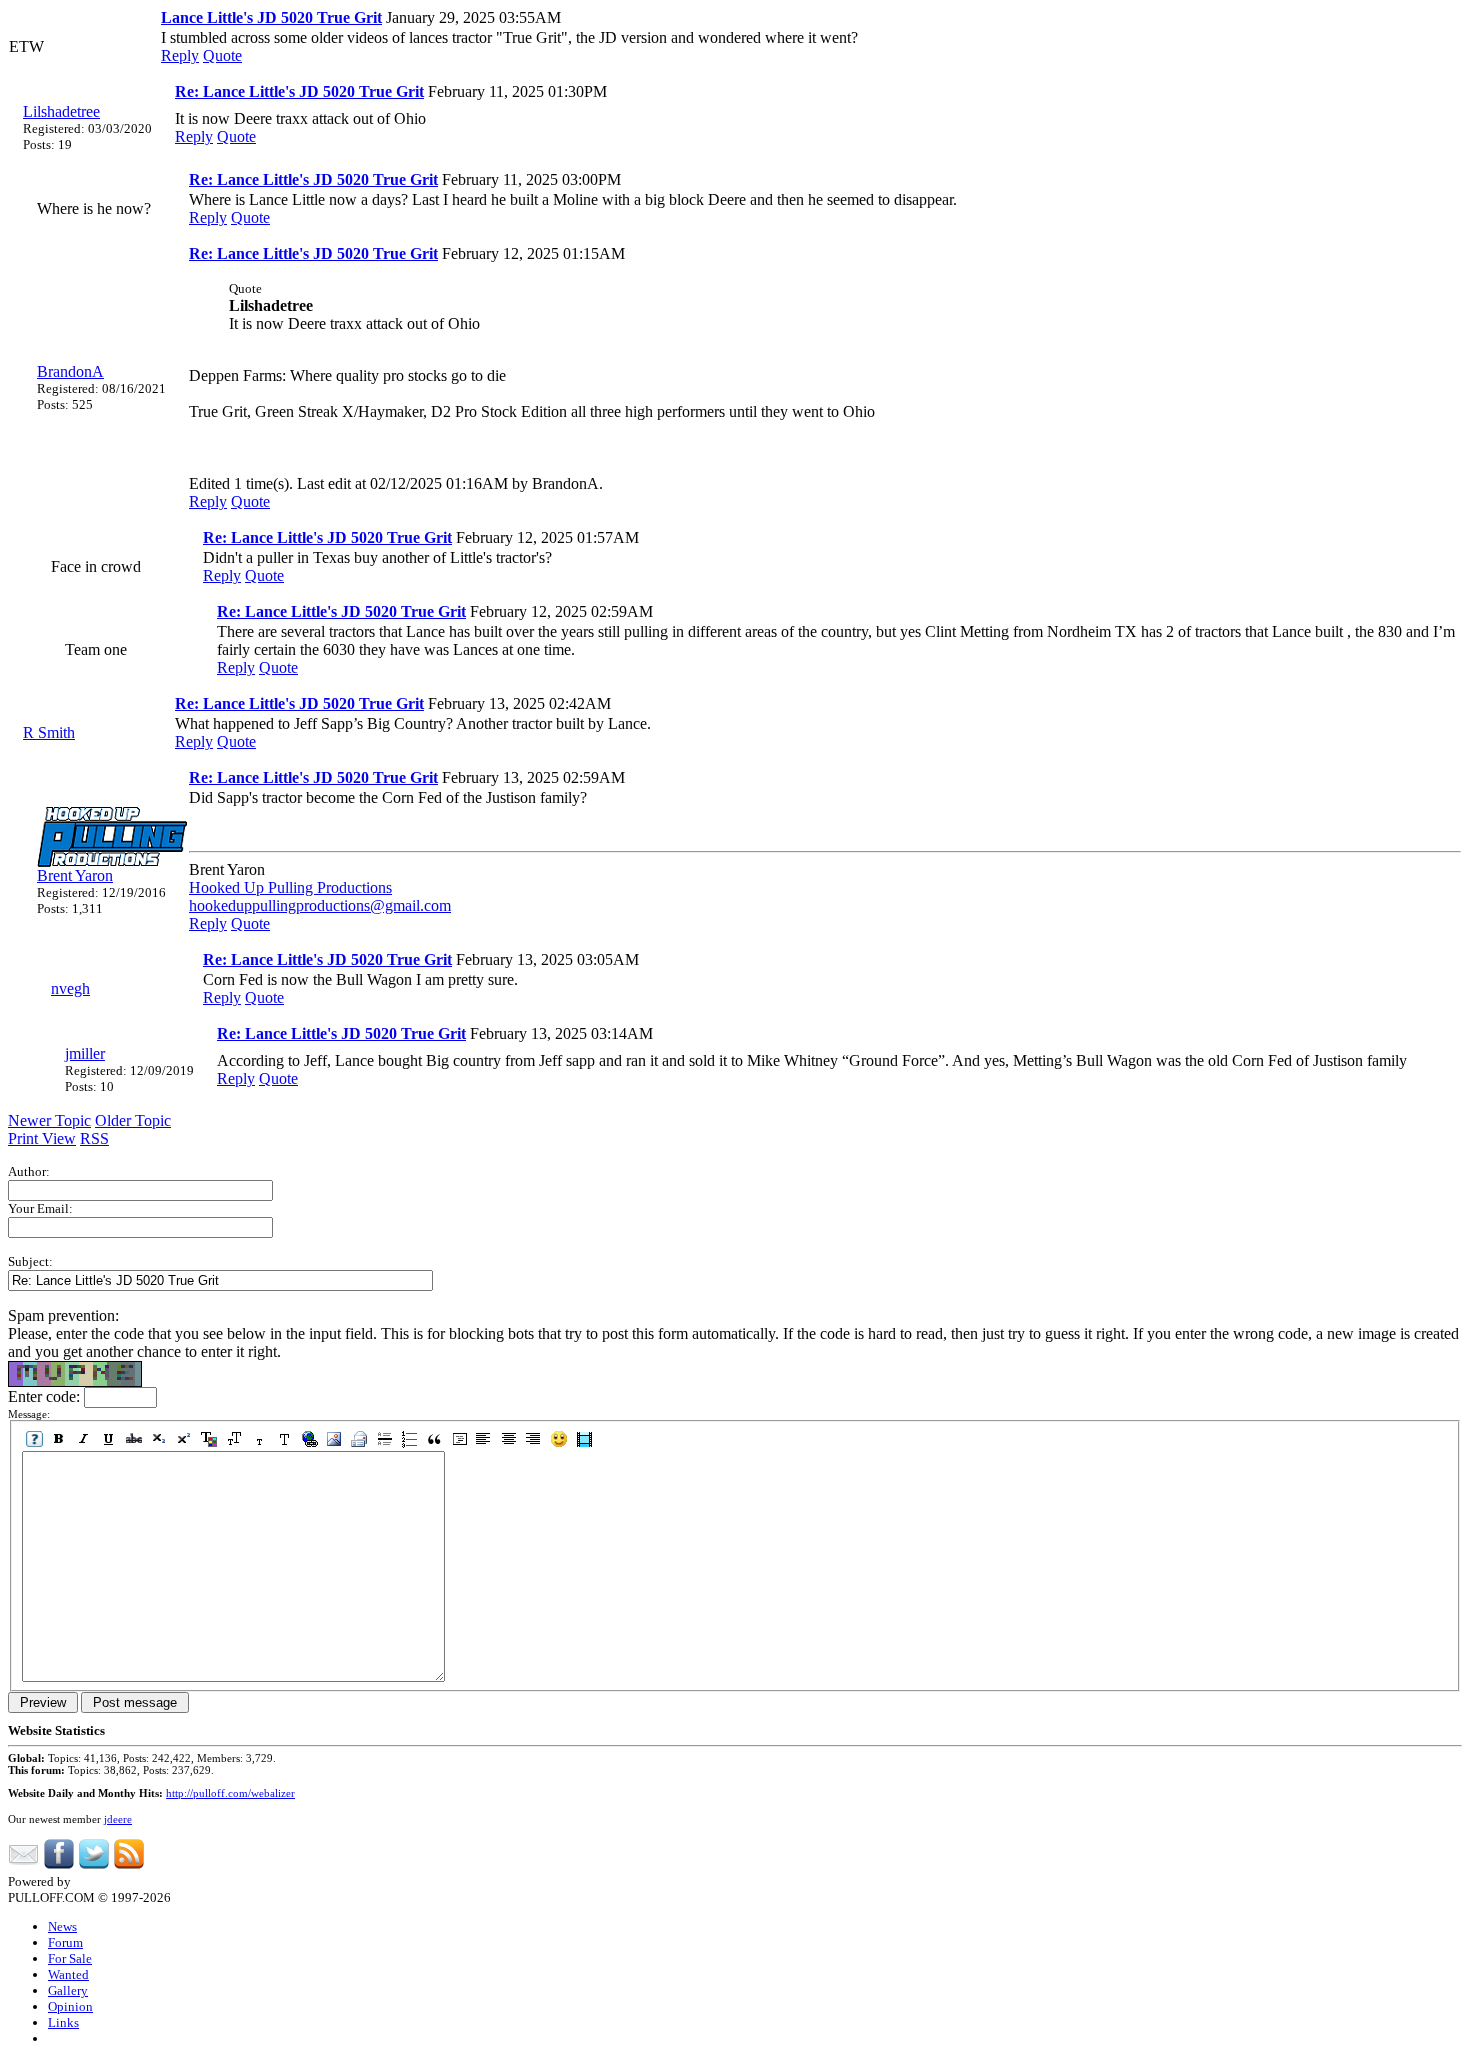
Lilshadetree (61, 111)
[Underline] (109, 1439)
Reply (180, 55)
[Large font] (284, 1439)
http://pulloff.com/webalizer (230, 1793)
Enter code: (46, 1396)
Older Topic (133, 1120)
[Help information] (34, 1439)
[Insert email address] (359, 1439)
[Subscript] (159, 1439)
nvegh (70, 988)
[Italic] (84, 1439)
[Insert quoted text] (434, 1439)
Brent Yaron (75, 875)
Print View (42, 1138)
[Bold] (59, 1439)
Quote (222, 55)
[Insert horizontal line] (384, 1439)
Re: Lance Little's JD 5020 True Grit (299, 91)
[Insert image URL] (334, 1439)
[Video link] (584, 1439)
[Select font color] (209, 1439)
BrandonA (70, 371)
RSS (94, 1138)
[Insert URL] (309, 1439)
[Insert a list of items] (409, 1439)
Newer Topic (49, 1120)
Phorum (95, 1881)
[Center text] (509, 1439)
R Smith (49, 732)
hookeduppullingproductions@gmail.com (320, 905)
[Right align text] (534, 1439)
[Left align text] (484, 1439)
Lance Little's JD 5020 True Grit (271, 17)
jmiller (85, 1053)
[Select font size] (234, 1439)
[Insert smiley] (559, 1439)
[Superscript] (184, 1439)
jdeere (118, 1819)
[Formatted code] (459, 1439)
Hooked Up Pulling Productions (290, 887)
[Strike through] (134, 1439)
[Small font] (259, 1439)
